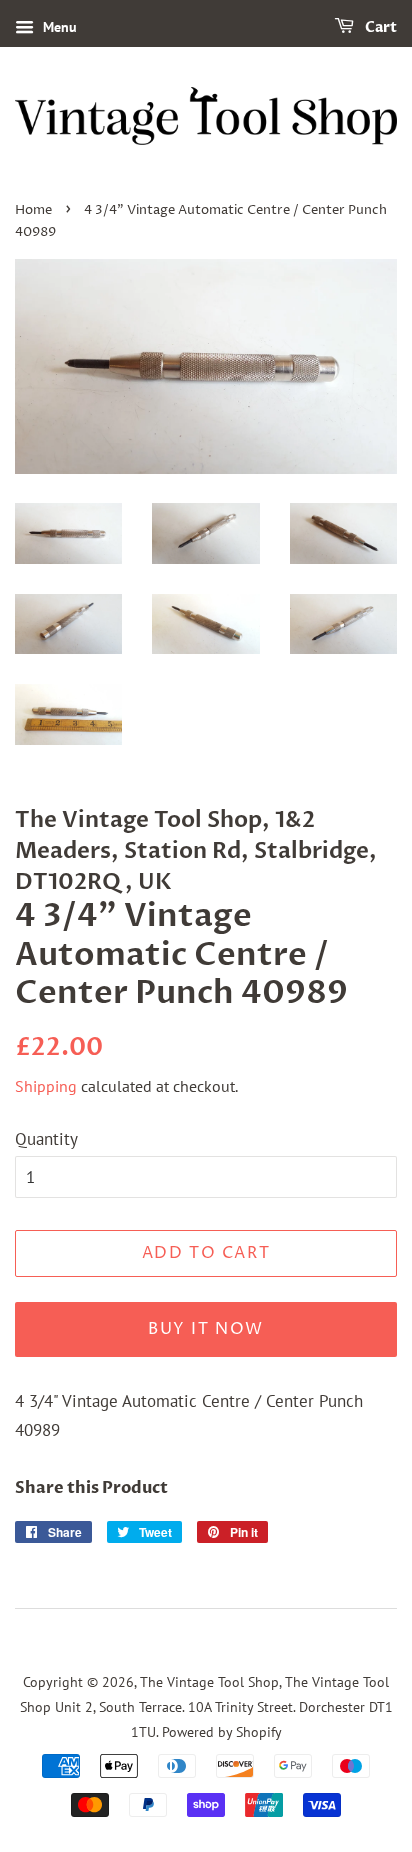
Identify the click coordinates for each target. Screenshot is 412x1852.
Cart (379, 27)
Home (33, 210)
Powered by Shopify (222, 1731)
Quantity (46, 1139)
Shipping (46, 1086)
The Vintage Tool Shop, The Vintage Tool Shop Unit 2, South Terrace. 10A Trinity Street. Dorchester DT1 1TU (206, 1706)
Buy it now (206, 1329)
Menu (58, 27)
